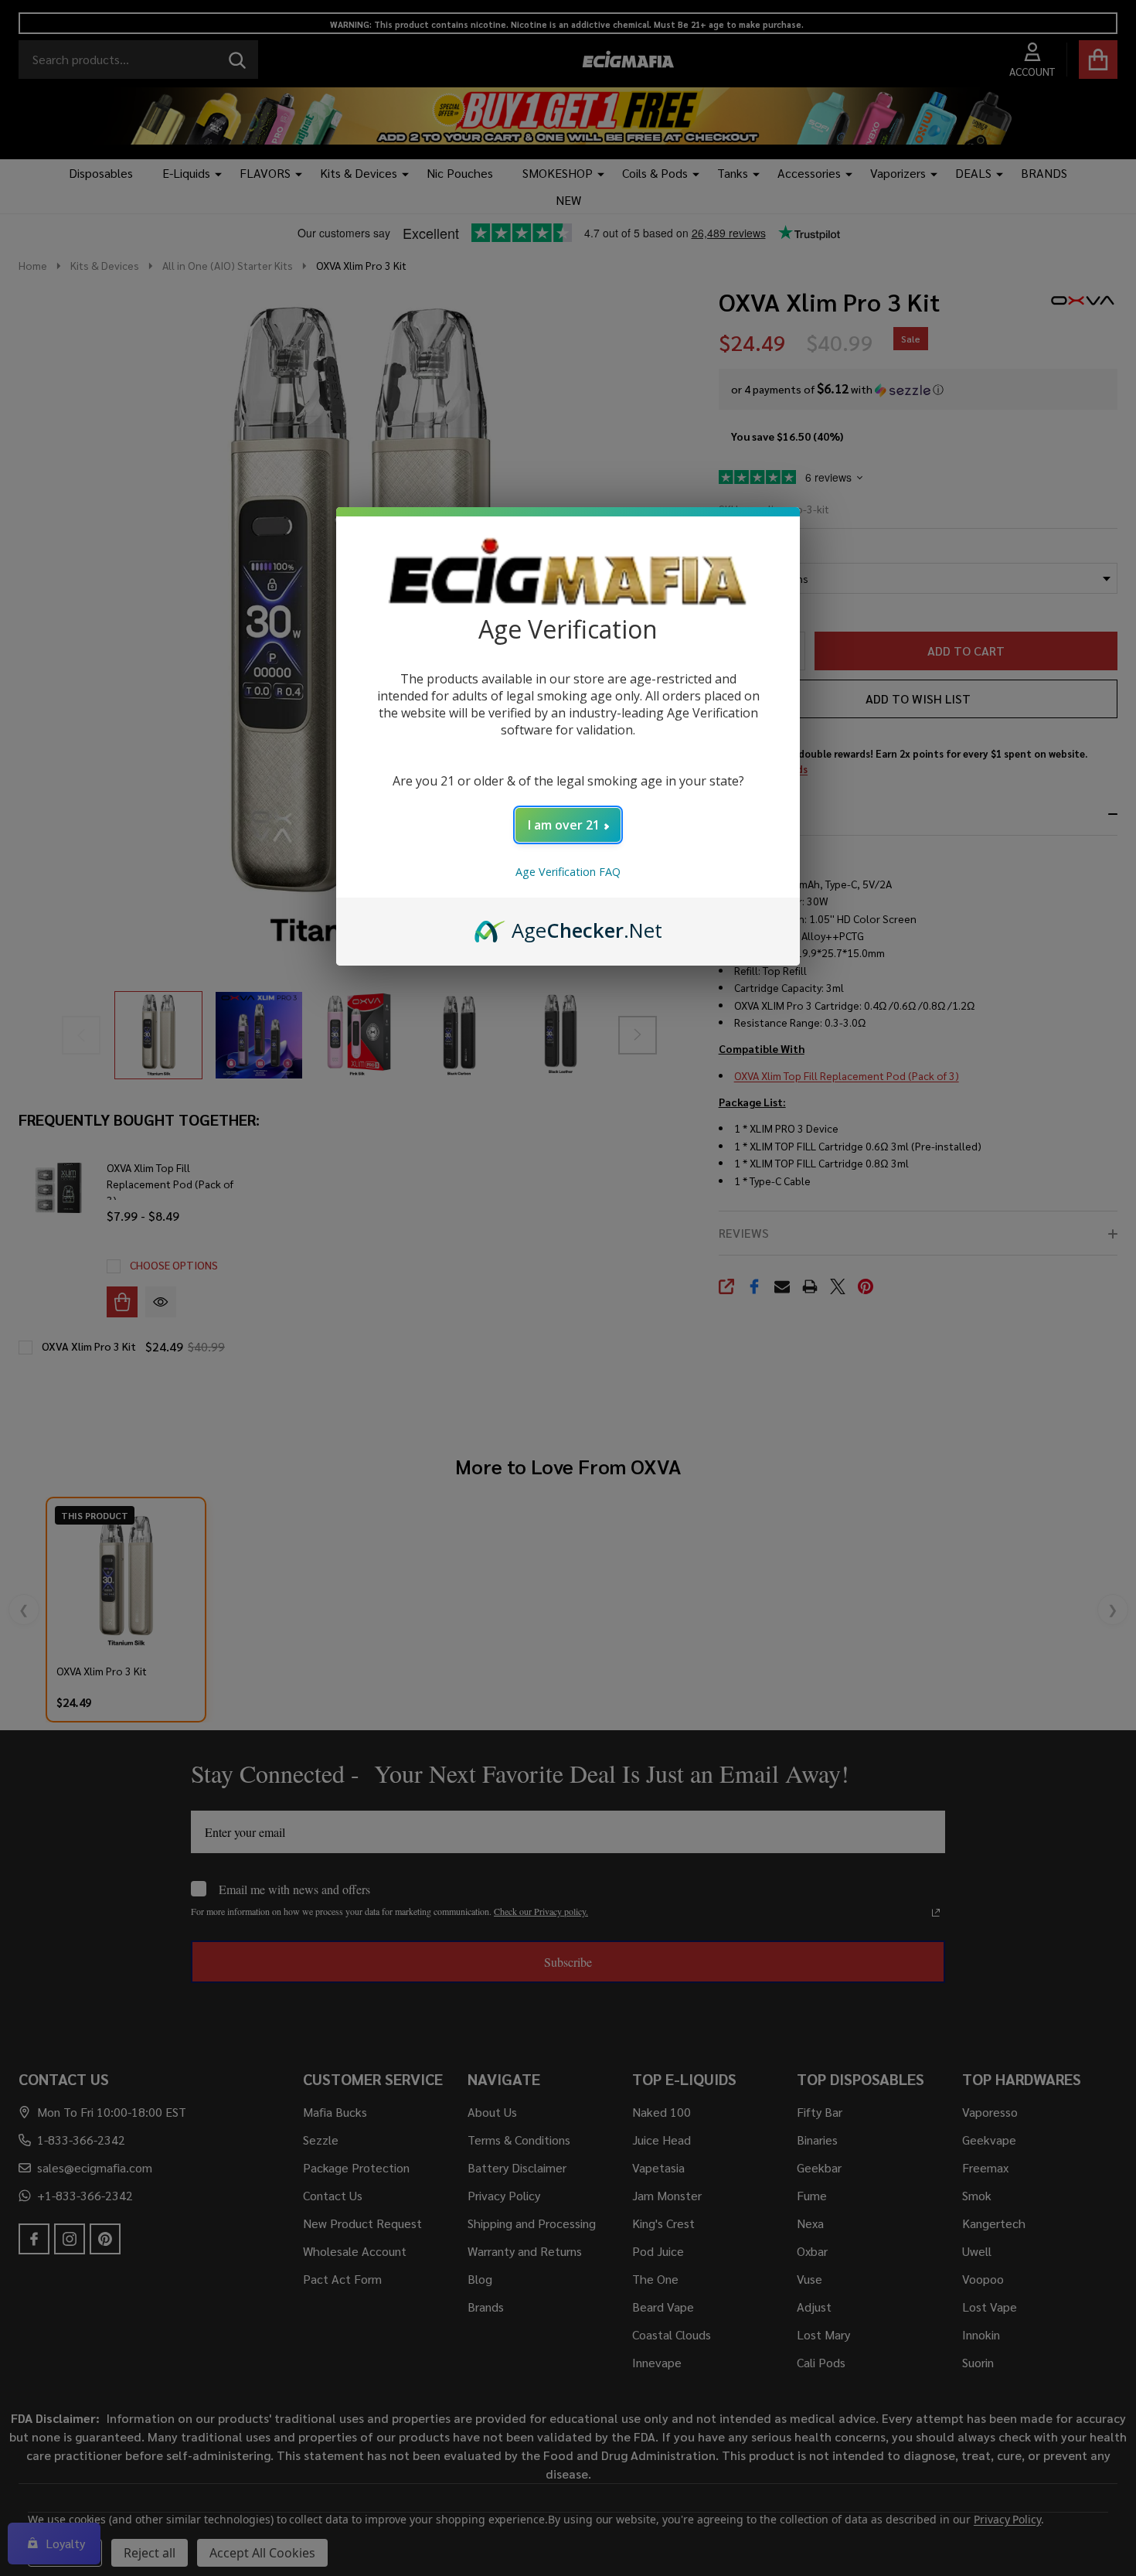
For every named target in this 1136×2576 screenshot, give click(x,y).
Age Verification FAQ (568, 872)
